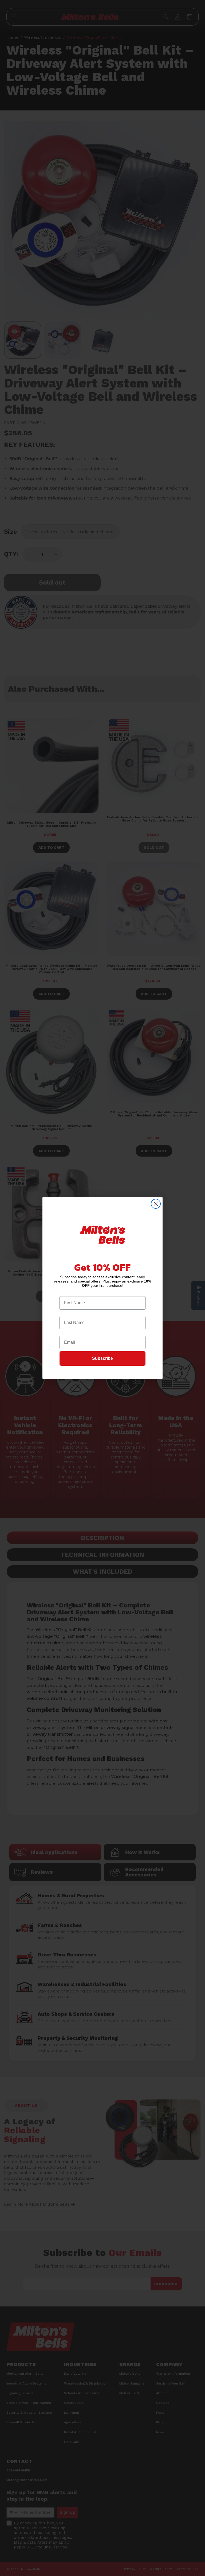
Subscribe (102, 1358)
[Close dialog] (156, 1204)
